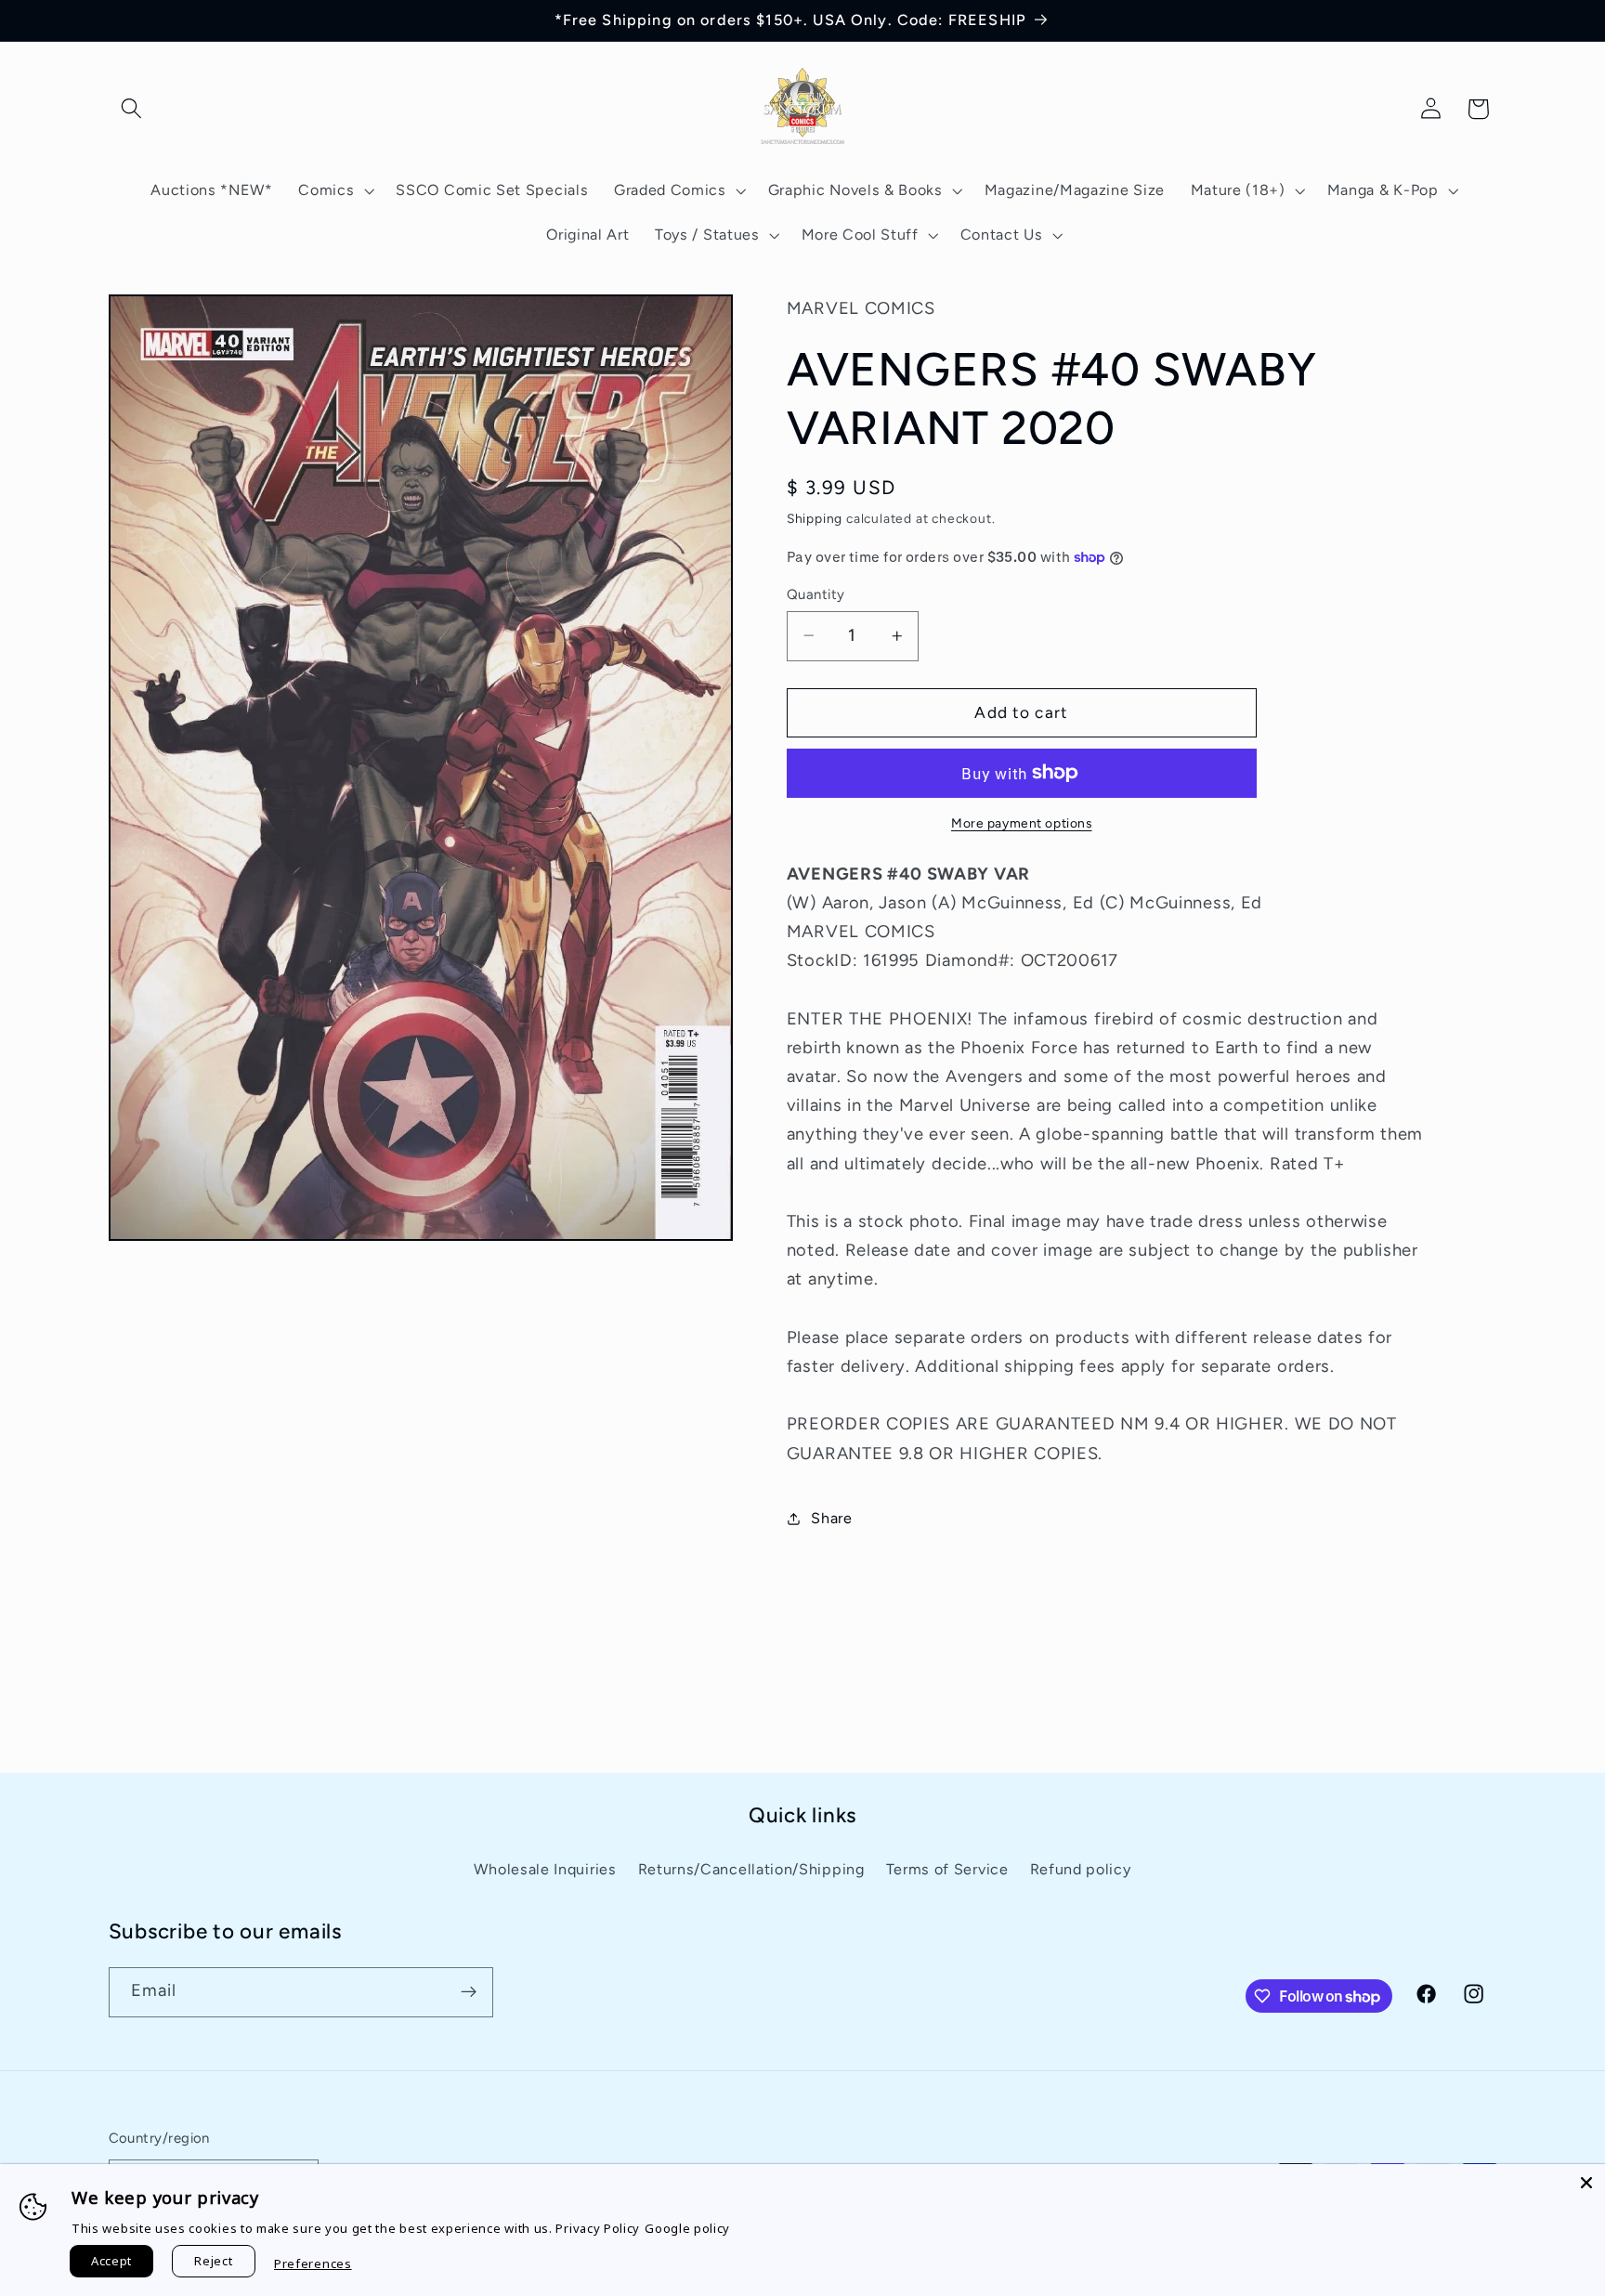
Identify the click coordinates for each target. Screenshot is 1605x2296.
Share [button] (831, 1518)
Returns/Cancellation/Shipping (751, 1869)
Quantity (816, 594)
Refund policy (1081, 1869)
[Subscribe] (469, 1992)
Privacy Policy (598, 2228)
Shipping (815, 518)
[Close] (1586, 2183)
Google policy (687, 2228)
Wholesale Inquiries (545, 1869)
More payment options (1022, 823)
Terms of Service (947, 1869)
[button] (132, 109)
